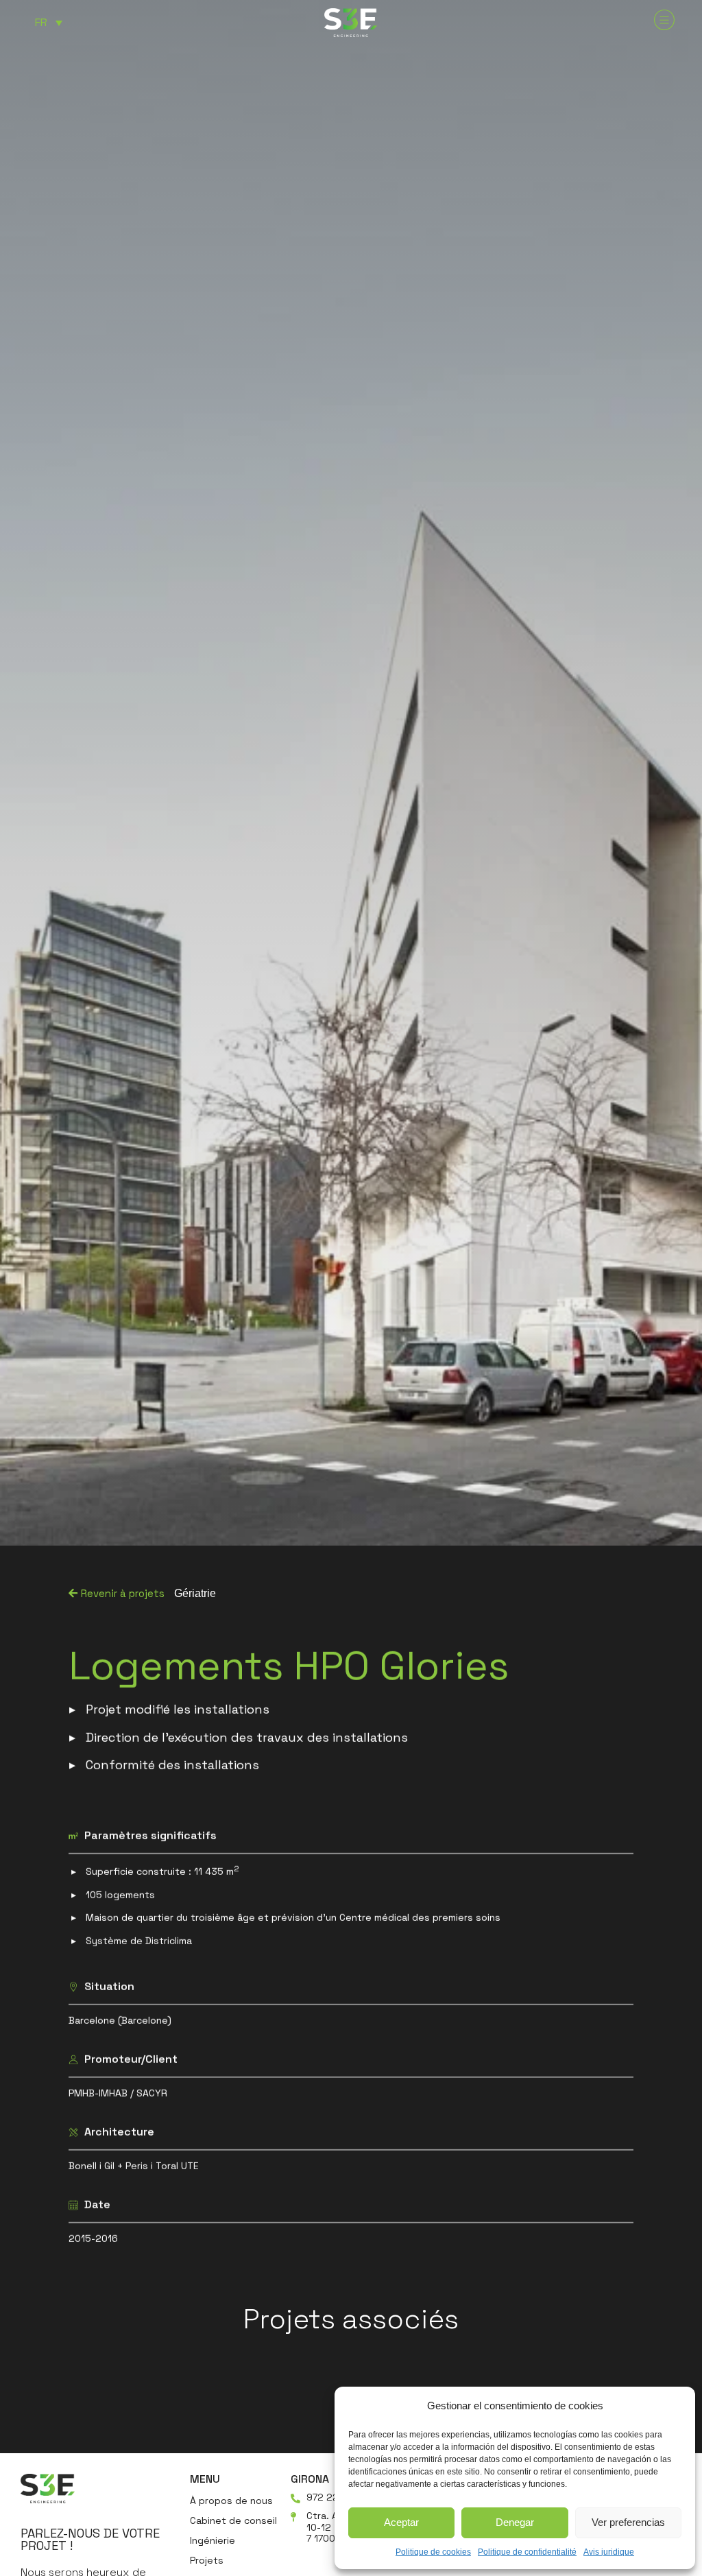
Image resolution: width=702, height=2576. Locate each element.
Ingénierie (213, 2540)
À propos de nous (231, 2501)
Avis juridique (609, 2552)
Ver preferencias (628, 2522)
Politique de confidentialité (527, 2552)
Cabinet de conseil (233, 2520)
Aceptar (401, 2522)
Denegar (515, 2522)
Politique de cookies (433, 2552)
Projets (207, 2560)
